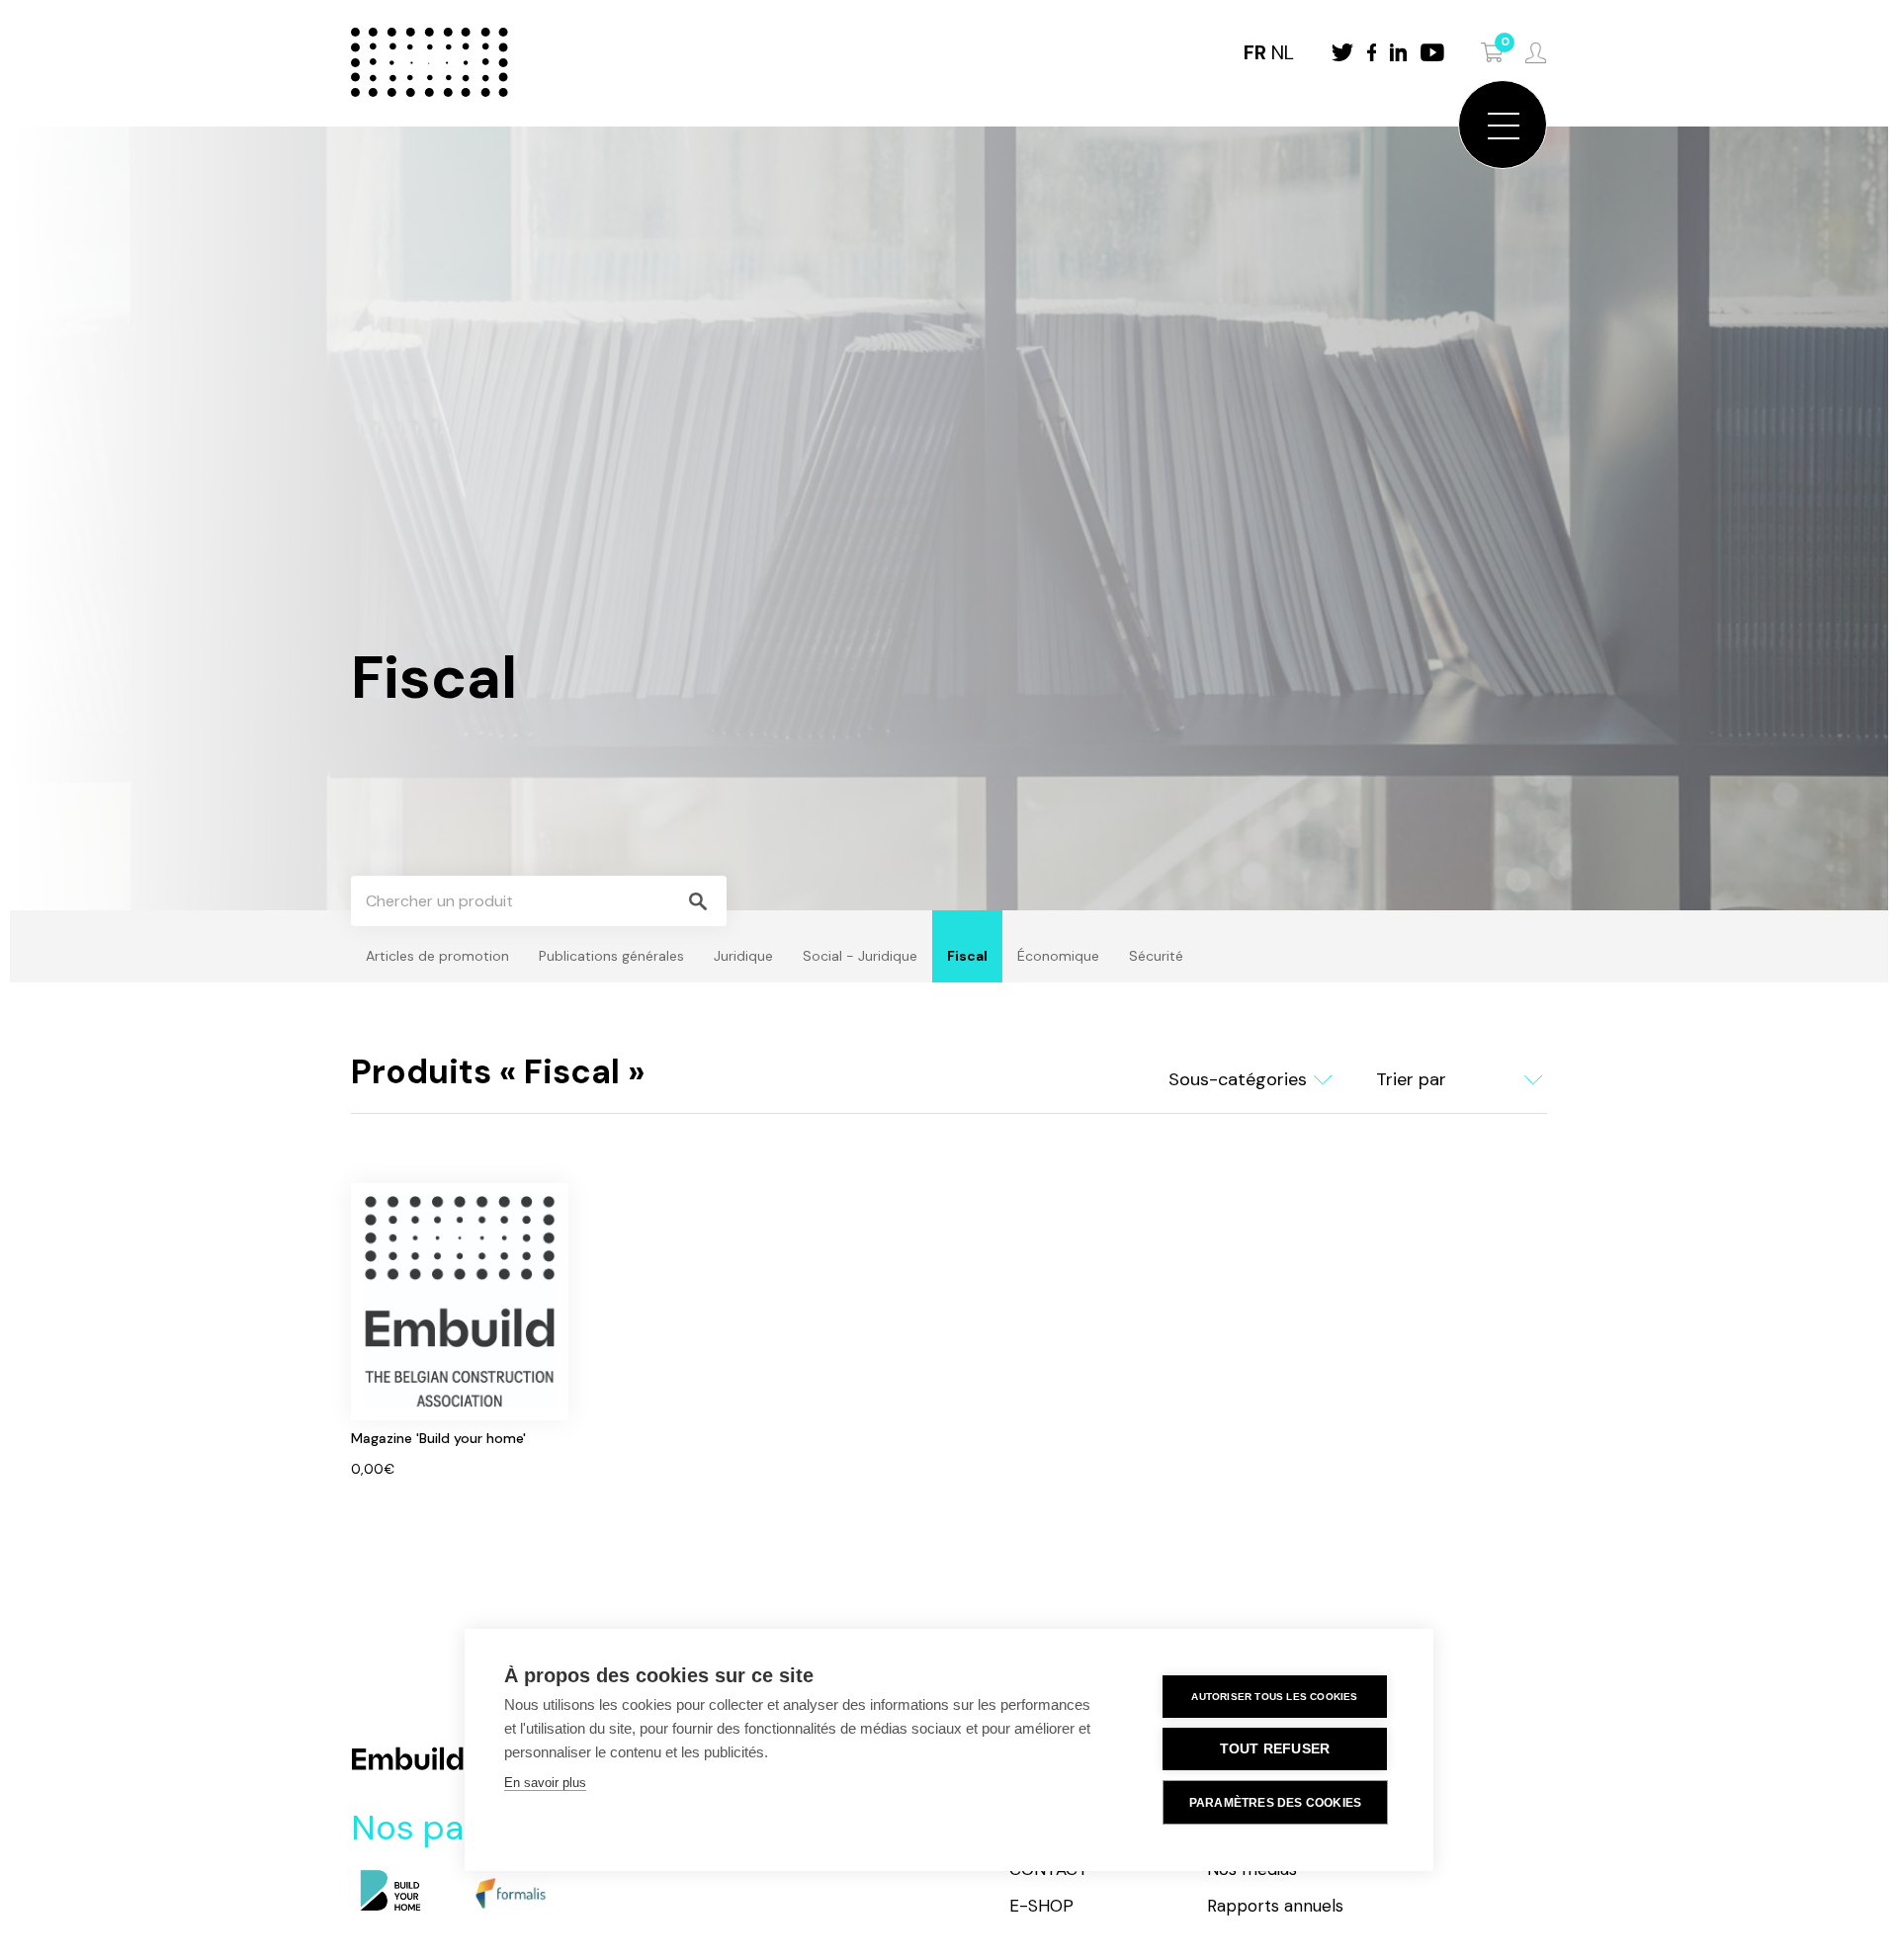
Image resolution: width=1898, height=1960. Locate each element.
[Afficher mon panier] (1493, 52)
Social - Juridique (860, 956)
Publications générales (611, 956)
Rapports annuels (1275, 1906)
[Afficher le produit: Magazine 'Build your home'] (460, 1331)
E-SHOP (1041, 1906)
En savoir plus (545, 1783)
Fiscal (967, 956)
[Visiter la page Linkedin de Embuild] (1398, 52)
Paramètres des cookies (1275, 1803)
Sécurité (1156, 956)
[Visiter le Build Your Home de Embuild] (390, 1892)
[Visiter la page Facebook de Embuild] (1372, 52)
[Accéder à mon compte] (1536, 53)
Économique (1058, 956)
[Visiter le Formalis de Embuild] (509, 1892)
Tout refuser (1275, 1749)
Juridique (743, 956)
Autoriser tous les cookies (1274, 1697)
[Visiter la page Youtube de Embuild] (1432, 52)
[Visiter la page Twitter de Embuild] (1342, 52)
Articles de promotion (437, 956)
